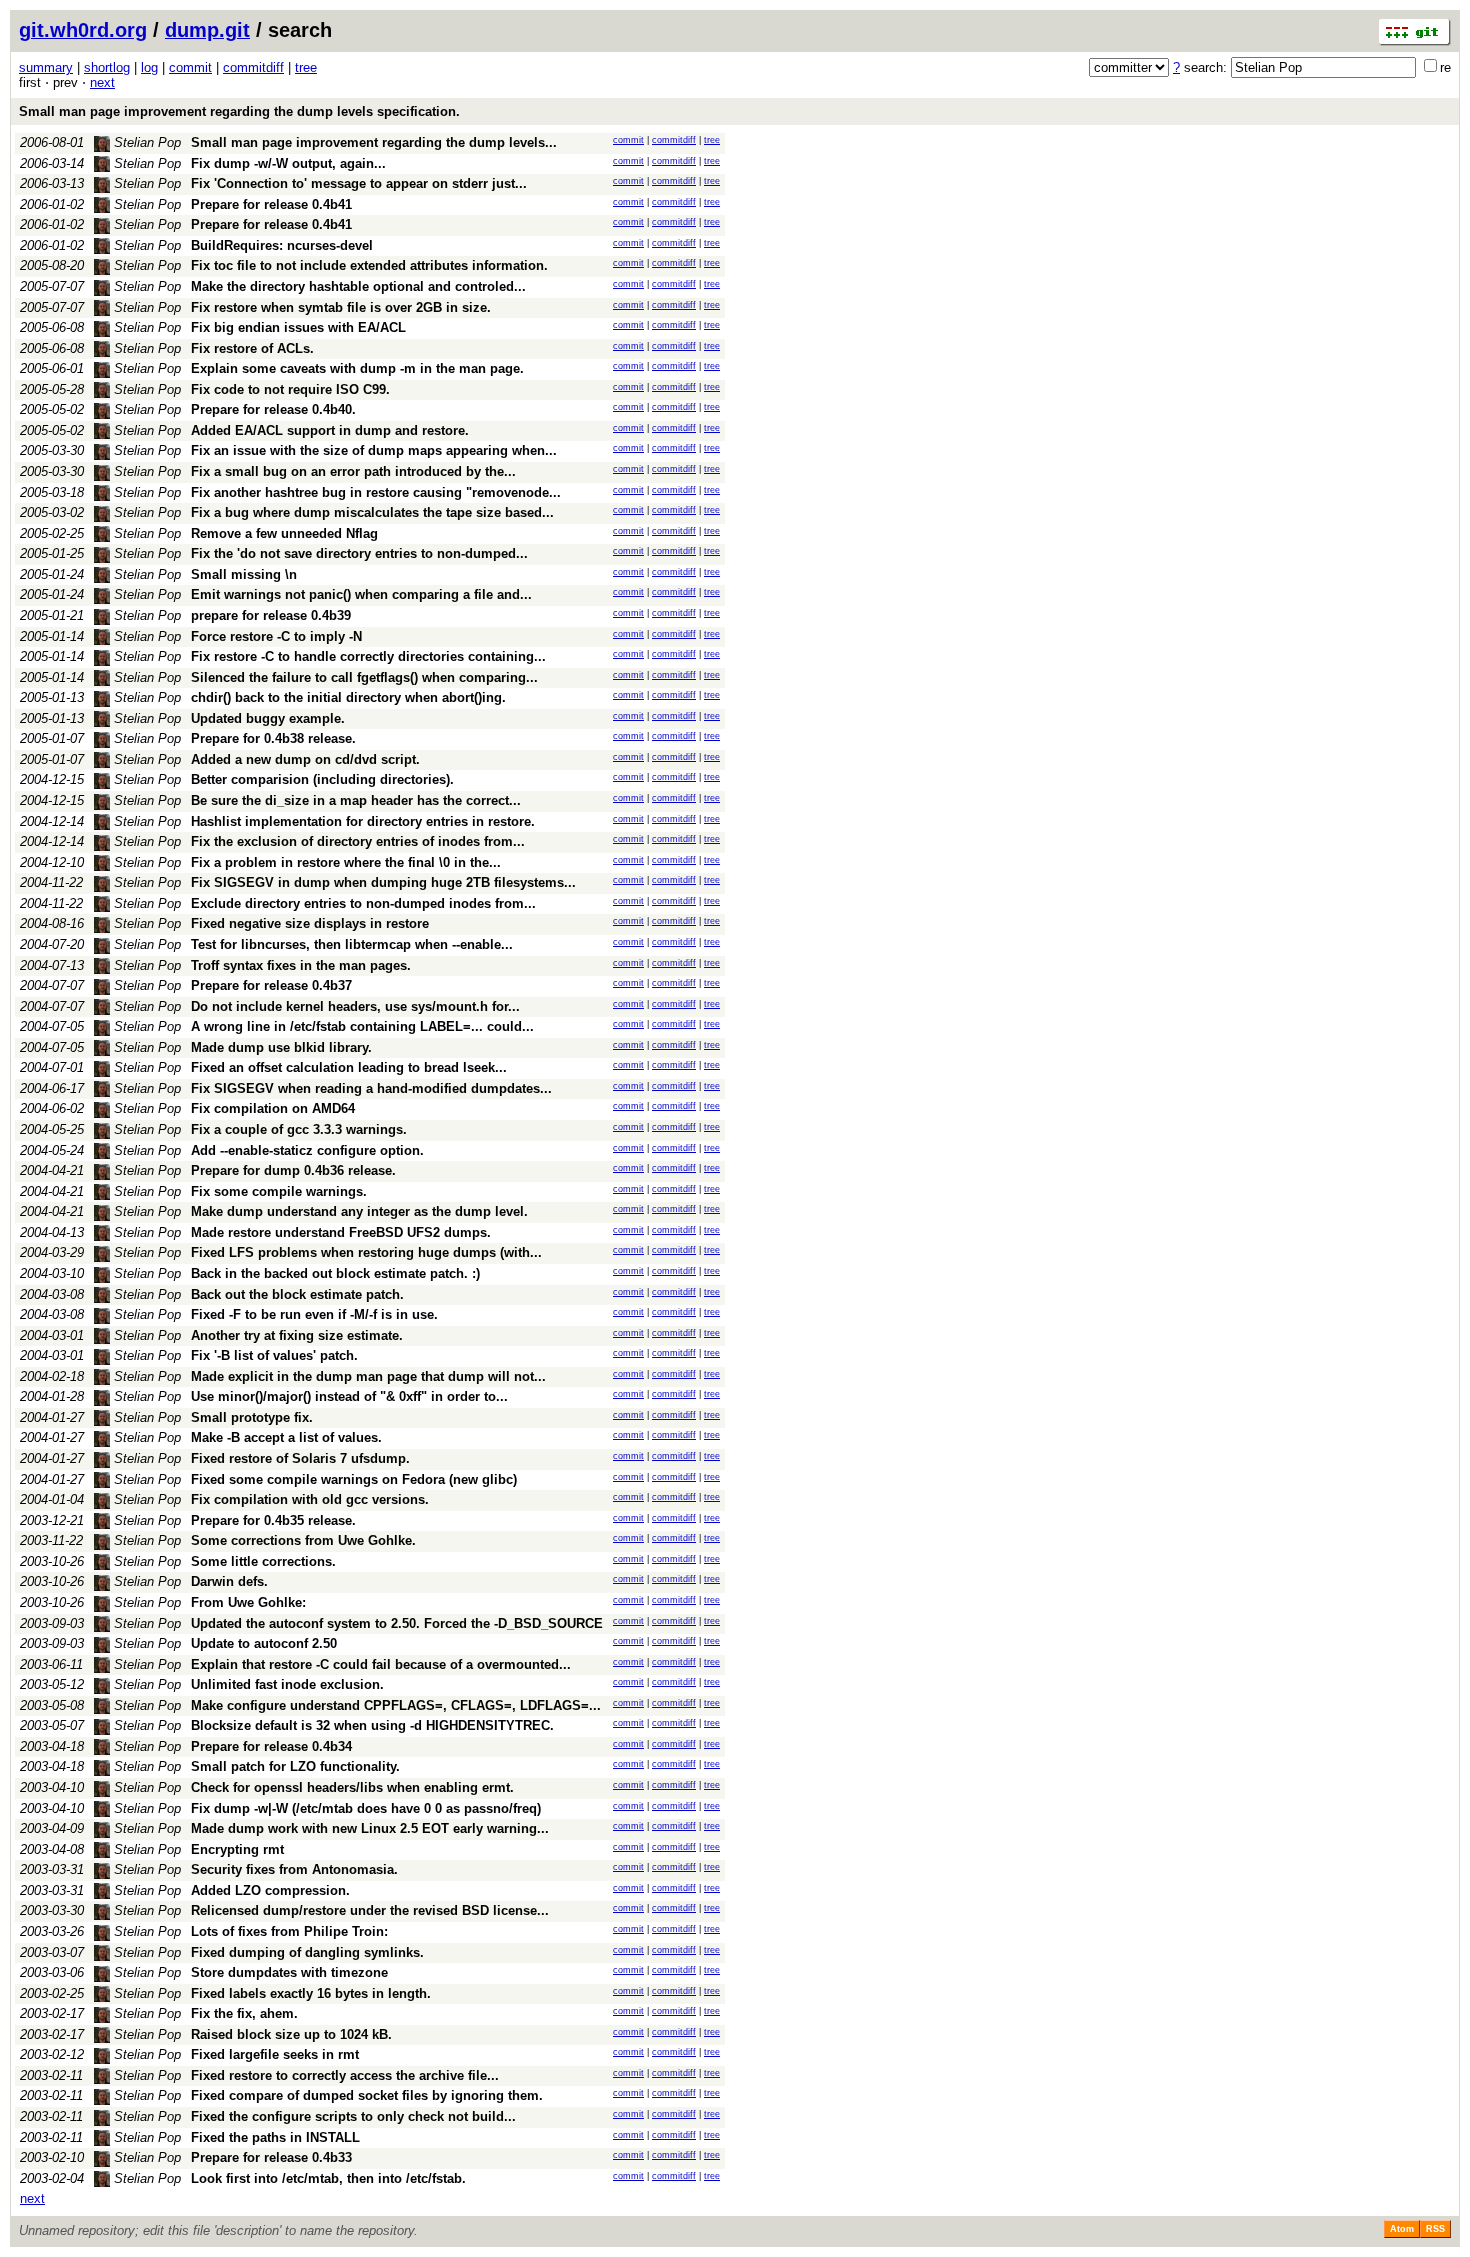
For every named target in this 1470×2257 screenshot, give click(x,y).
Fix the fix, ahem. (244, 2013)
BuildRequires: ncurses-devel (282, 245)
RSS (1435, 2229)
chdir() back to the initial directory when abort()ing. (348, 697)
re (1445, 67)
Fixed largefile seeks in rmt (275, 2054)
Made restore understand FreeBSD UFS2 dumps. (341, 1232)
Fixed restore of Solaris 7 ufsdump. (300, 1458)
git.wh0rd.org (83, 30)
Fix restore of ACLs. (252, 348)
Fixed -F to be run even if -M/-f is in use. (314, 1314)
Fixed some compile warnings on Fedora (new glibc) (354, 1479)
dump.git (207, 30)
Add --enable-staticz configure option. (307, 1150)
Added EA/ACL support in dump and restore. (330, 430)
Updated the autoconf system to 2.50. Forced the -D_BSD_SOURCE (397, 1623)
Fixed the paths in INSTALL (275, 2137)
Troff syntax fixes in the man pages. (301, 965)
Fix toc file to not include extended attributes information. (369, 265)
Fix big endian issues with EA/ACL (298, 327)
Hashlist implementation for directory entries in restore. (363, 821)
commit (190, 67)
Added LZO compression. (270, 1890)
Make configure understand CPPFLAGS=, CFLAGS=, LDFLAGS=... (396, 1705)
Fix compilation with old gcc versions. (310, 1499)
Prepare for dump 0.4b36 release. (293, 1170)
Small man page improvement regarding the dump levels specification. (239, 111)
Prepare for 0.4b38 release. (273, 738)
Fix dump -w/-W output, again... (288, 163)
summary (46, 67)
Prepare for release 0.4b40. (273, 409)
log (149, 67)
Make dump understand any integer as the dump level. (359, 1211)
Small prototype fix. (252, 1417)
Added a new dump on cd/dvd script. (305, 759)
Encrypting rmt (237, 1849)
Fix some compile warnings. (279, 1191)
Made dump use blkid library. (281, 1047)
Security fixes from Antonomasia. (294, 1869)
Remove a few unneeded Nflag (284, 533)
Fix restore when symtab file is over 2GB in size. (341, 307)
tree (306, 67)
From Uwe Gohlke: (248, 1602)
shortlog (107, 67)
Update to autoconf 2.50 (264, 1643)
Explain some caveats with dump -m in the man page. (357, 368)
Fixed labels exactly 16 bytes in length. (311, 1993)
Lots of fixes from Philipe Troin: (289, 1931)
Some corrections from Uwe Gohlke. (303, 1540)
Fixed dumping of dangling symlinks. (307, 1952)
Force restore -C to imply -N (276, 636)
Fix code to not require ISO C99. (290, 389)
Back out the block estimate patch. (297, 1294)
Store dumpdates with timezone (289, 1972)
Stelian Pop (145, 142)
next (102, 82)
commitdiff (253, 67)
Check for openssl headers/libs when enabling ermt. (352, 1787)
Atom (1402, 2229)
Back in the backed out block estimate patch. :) (335, 1273)
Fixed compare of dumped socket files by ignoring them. (367, 2095)
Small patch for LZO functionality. (295, 1766)
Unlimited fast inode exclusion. (287, 1684)
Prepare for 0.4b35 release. (273, 1520)
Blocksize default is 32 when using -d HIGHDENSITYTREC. (372, 1725)
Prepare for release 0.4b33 (271, 2157)
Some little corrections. (263, 1561)
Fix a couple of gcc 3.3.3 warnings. (299, 1129)
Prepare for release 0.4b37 (271, 985)
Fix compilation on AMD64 (273, 1108)
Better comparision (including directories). (322, 779)
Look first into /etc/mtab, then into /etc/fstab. (328, 2178)
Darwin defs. (229, 1581)
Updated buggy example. (268, 718)
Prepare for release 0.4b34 (271, 1746)
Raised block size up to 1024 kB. (291, 2034)
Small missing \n (244, 574)
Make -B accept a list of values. (286, 1437)
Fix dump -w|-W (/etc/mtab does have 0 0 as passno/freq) (366, 1808)
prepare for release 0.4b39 (271, 615)
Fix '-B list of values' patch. (274, 1355)
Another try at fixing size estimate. (297, 1335)
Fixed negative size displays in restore (310, 923)
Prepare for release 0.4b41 (271, 204)
